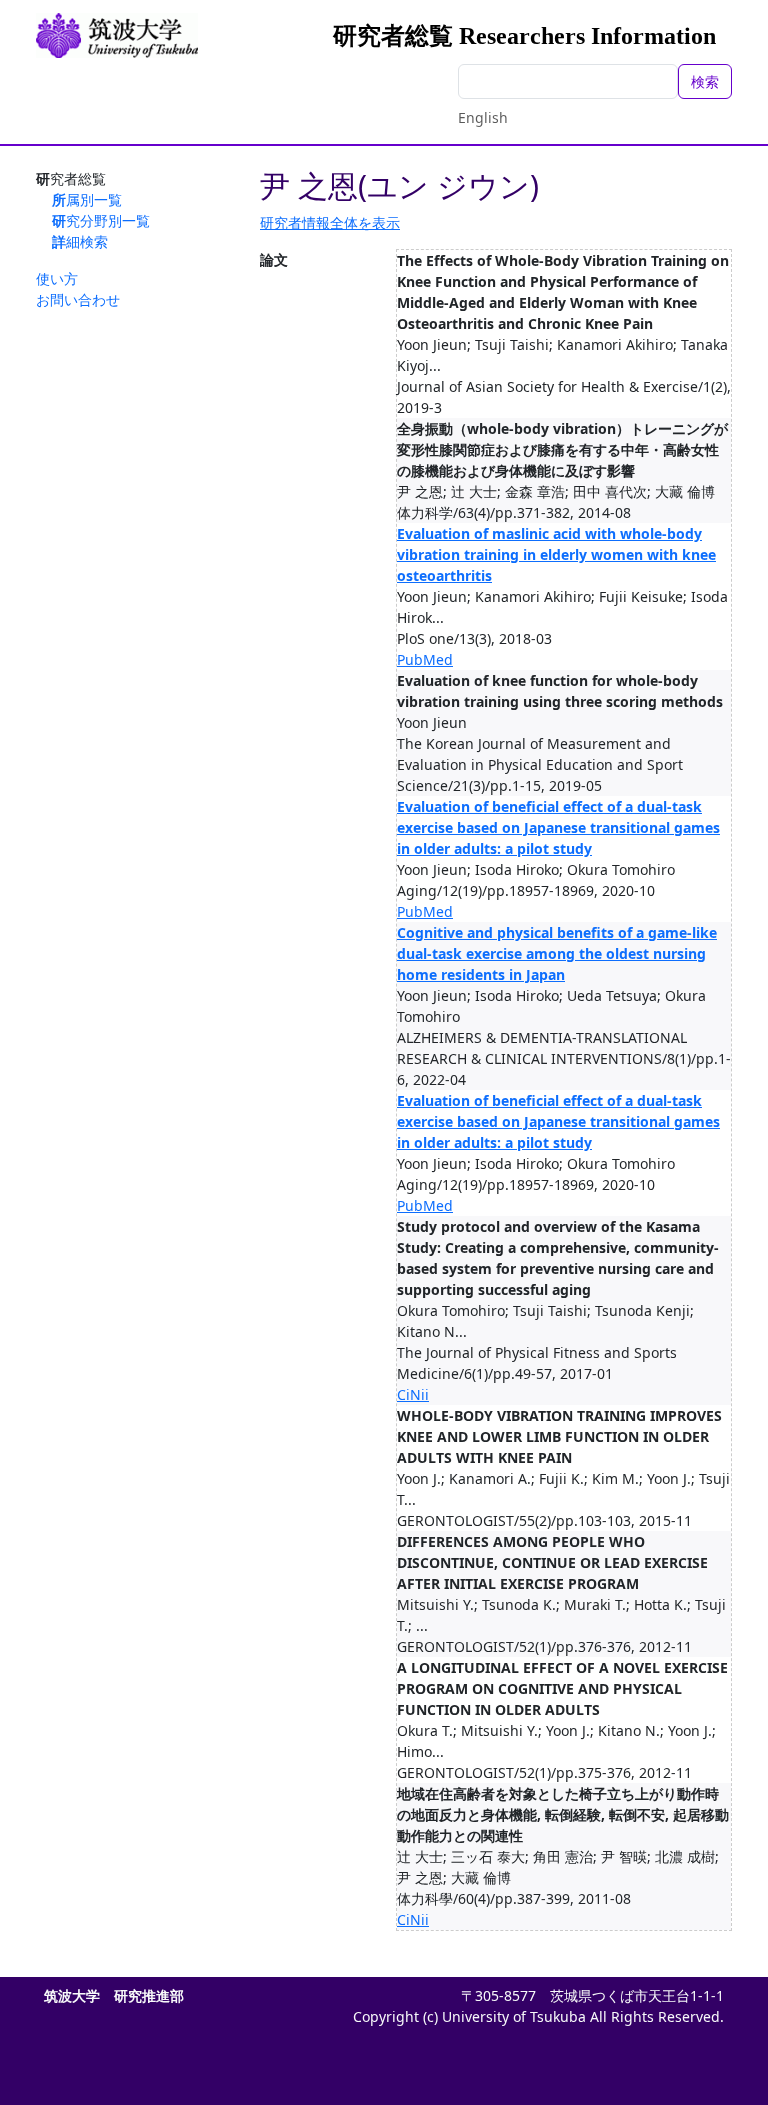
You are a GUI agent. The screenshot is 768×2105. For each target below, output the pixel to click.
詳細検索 (80, 241)
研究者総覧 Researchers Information (524, 36)
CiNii (413, 1394)
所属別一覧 (87, 199)
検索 (705, 81)
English (483, 117)
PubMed (425, 659)
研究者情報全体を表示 (330, 222)
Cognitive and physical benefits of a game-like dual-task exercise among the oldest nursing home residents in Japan (557, 953)
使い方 (57, 278)
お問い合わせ (78, 299)
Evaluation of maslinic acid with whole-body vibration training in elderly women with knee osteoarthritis (556, 554)
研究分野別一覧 (101, 220)
